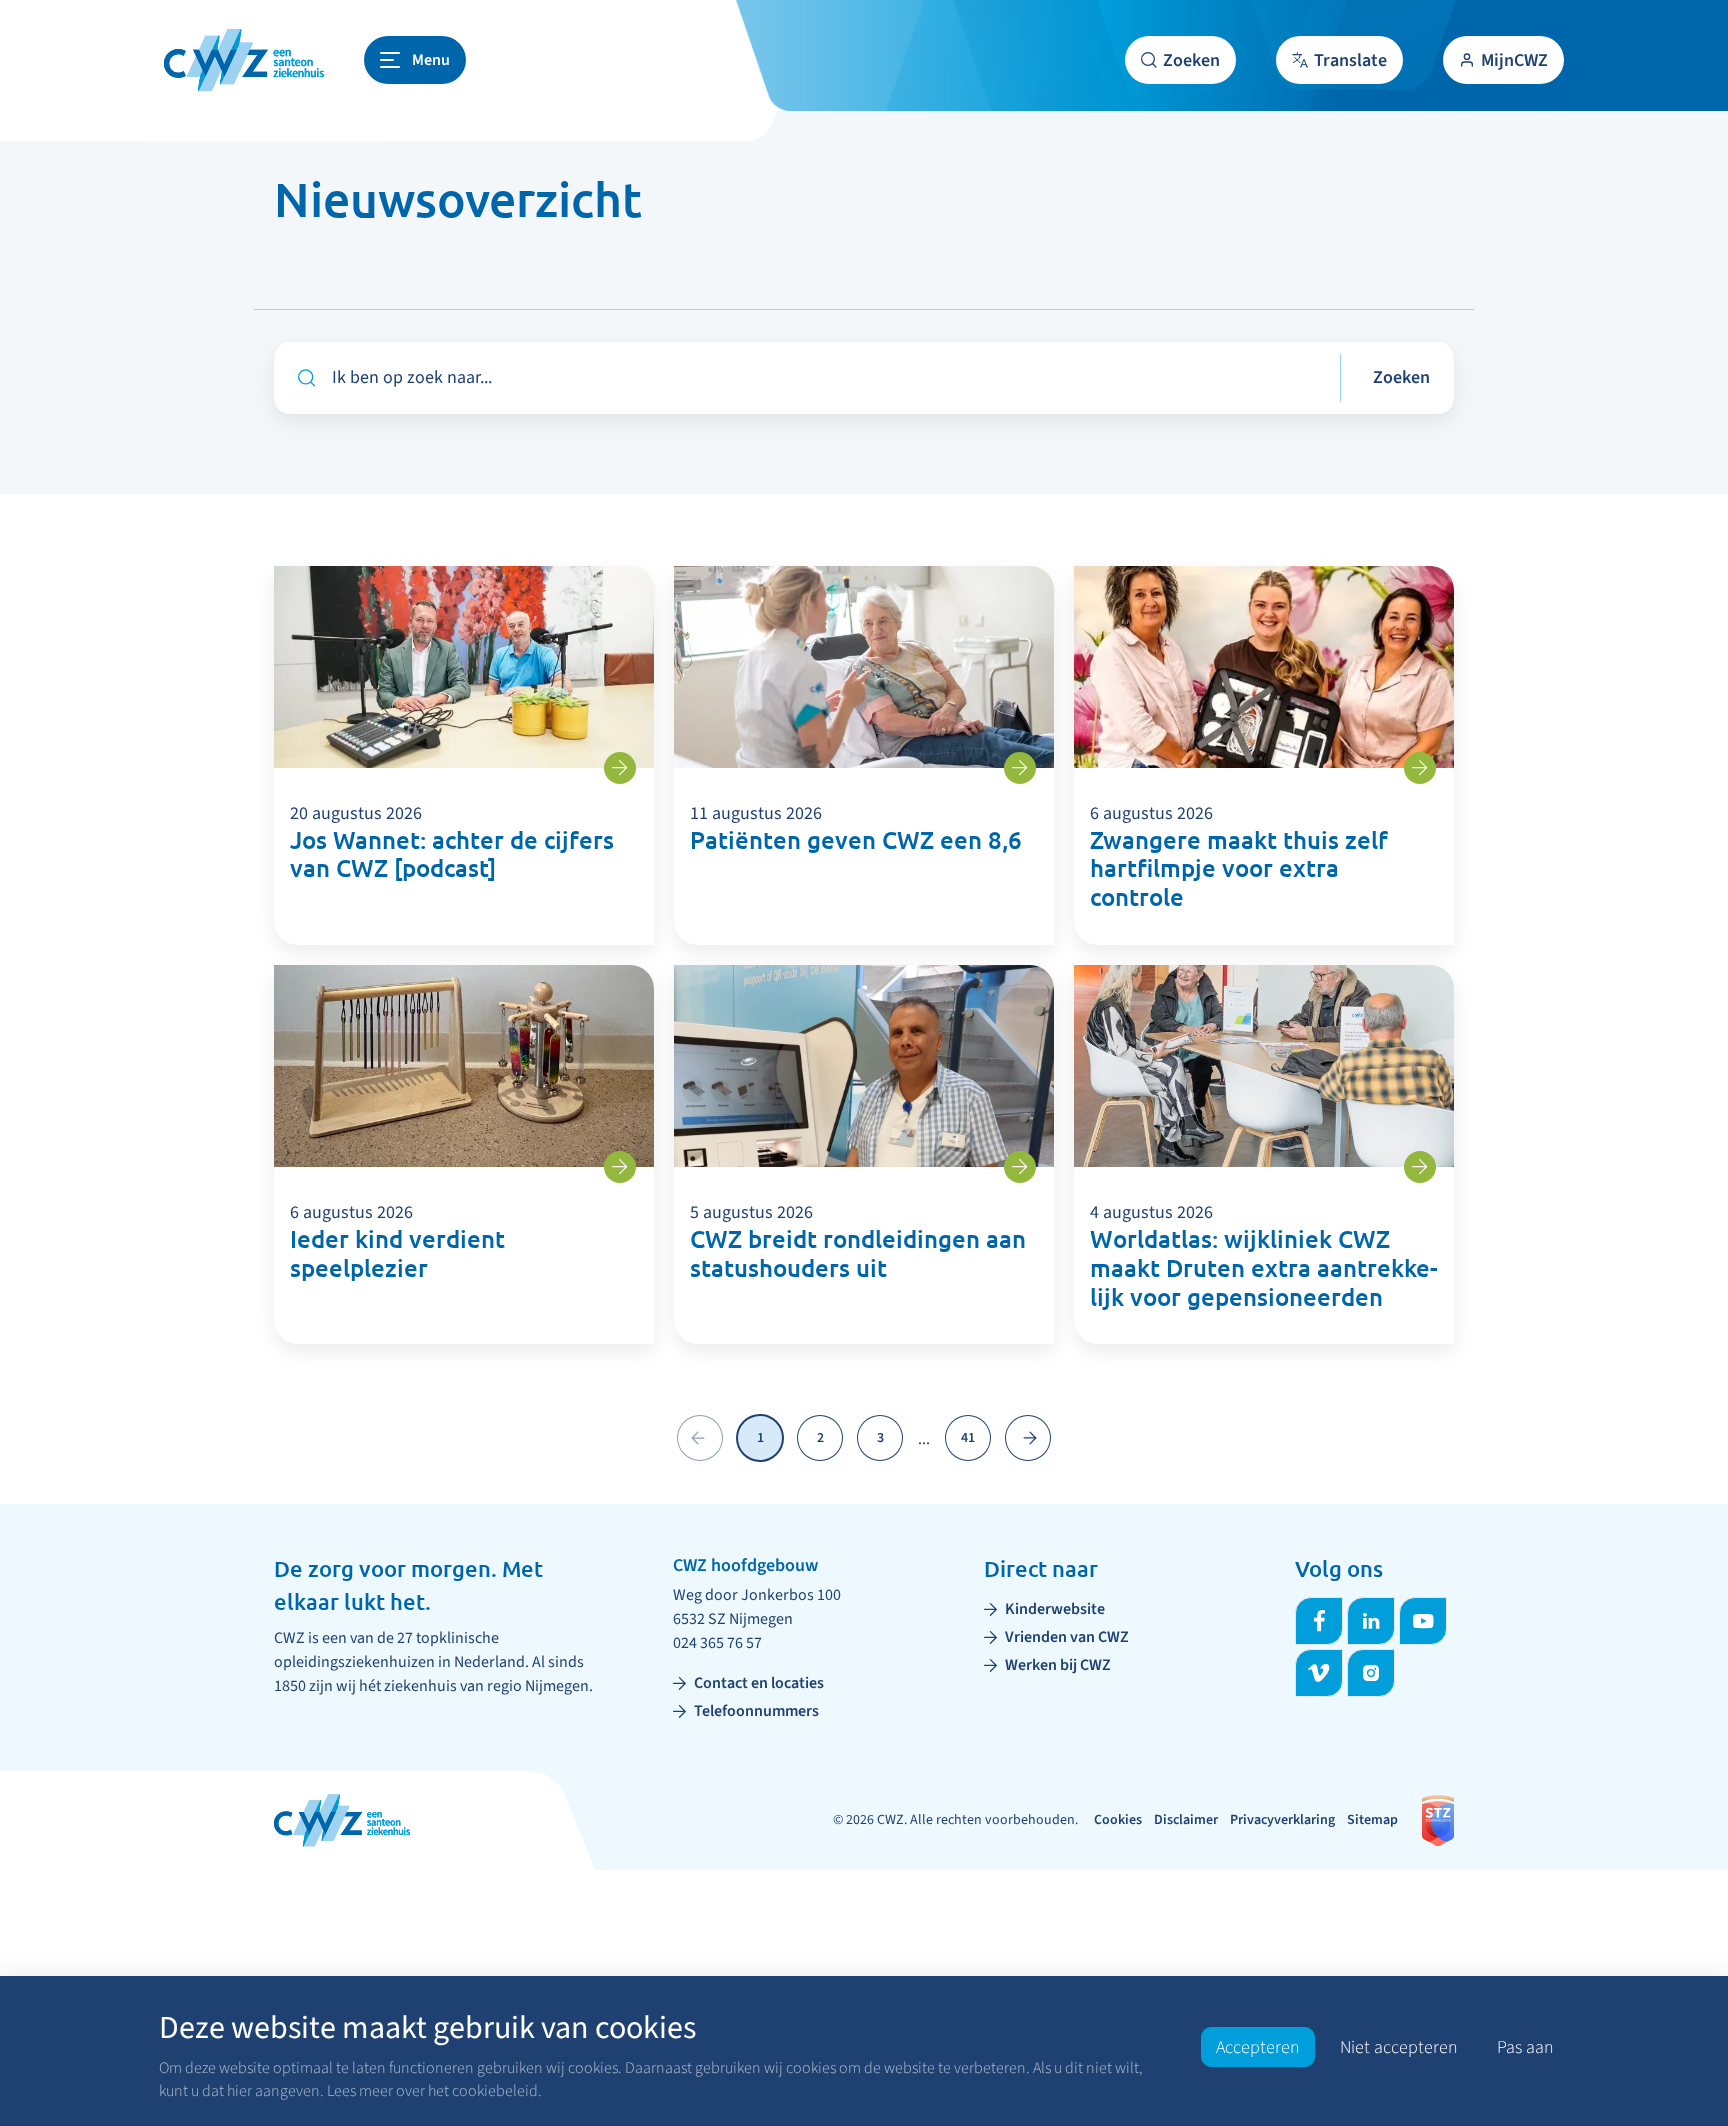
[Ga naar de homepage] (244, 60)
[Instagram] (1371, 1673)
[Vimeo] (1319, 1673)
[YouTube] (1423, 1621)
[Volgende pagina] (1028, 1438)
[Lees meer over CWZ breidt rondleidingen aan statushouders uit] (1020, 1167)
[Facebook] (1319, 1621)
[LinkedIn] (1371, 1621)
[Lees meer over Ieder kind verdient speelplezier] (620, 1167)
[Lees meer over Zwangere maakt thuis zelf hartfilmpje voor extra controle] (1420, 768)
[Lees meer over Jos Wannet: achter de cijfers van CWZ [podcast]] (620, 768)
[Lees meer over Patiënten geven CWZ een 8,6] (1020, 768)
